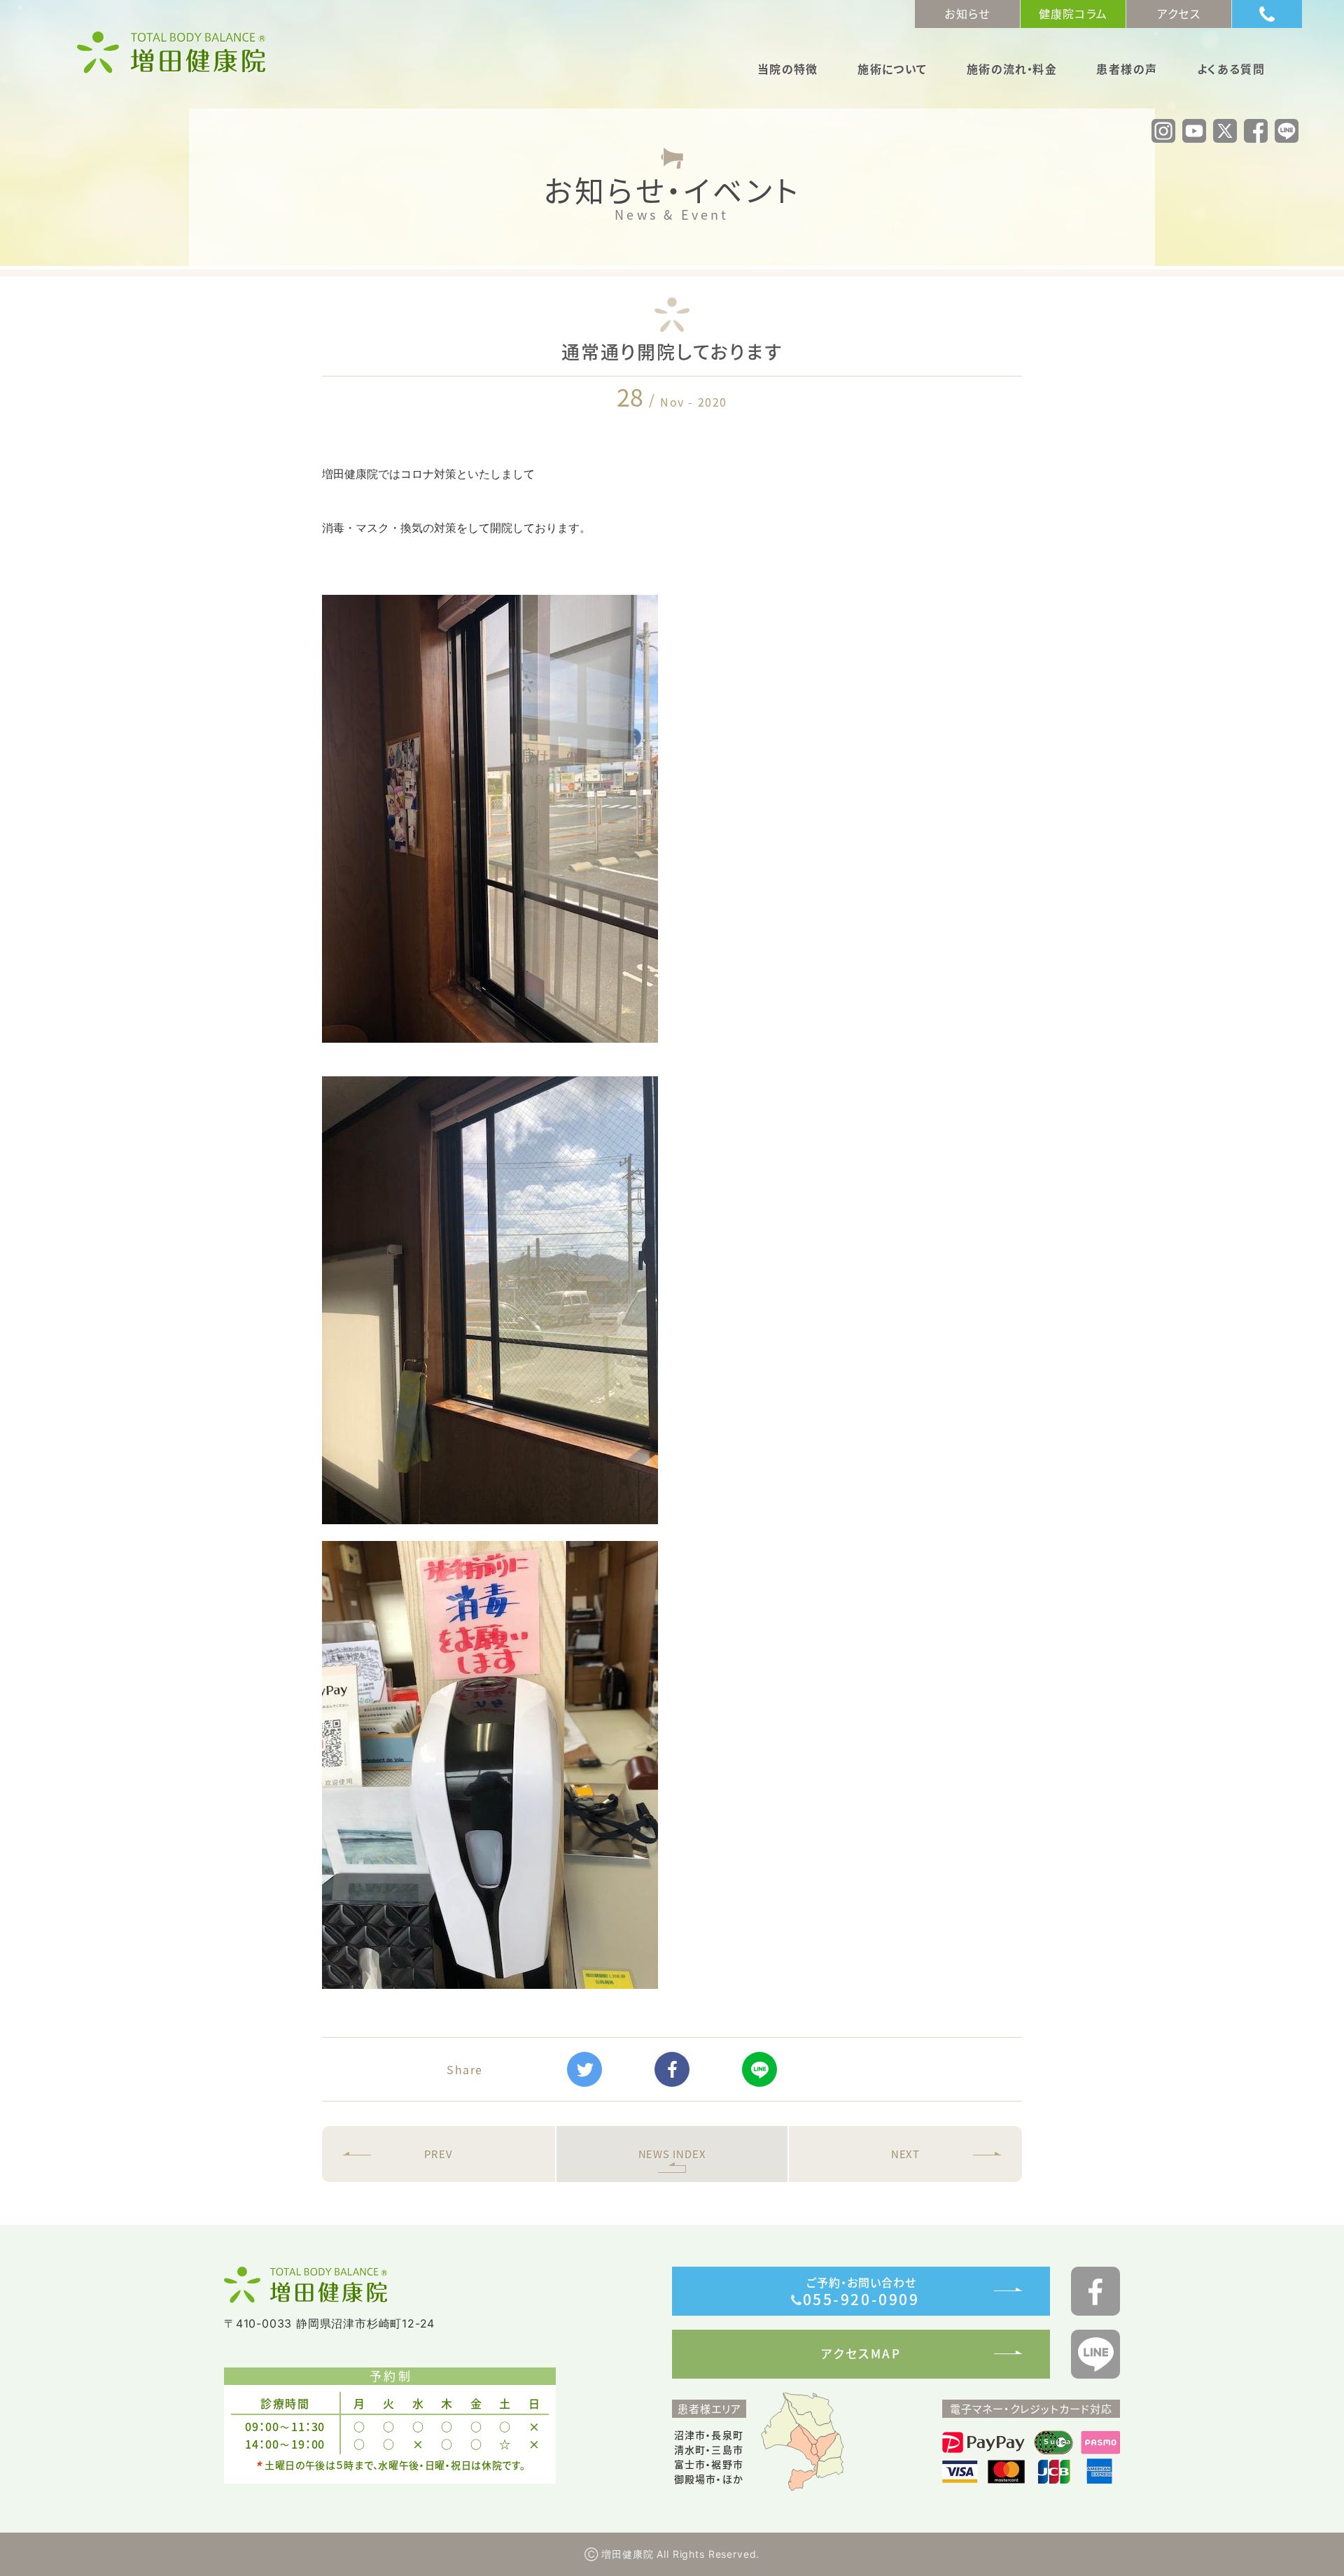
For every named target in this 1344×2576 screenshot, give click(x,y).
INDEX (672, 2154)
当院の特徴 (788, 70)
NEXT (906, 2154)
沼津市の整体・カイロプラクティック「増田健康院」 (171, 52)
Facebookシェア (672, 2069)
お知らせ (967, 13)
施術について (892, 70)
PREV (439, 2154)
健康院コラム (1073, 13)
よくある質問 (1231, 70)
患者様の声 (1127, 70)
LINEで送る (759, 2069)
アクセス (1179, 13)
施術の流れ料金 (1012, 70)
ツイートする (584, 2069)
